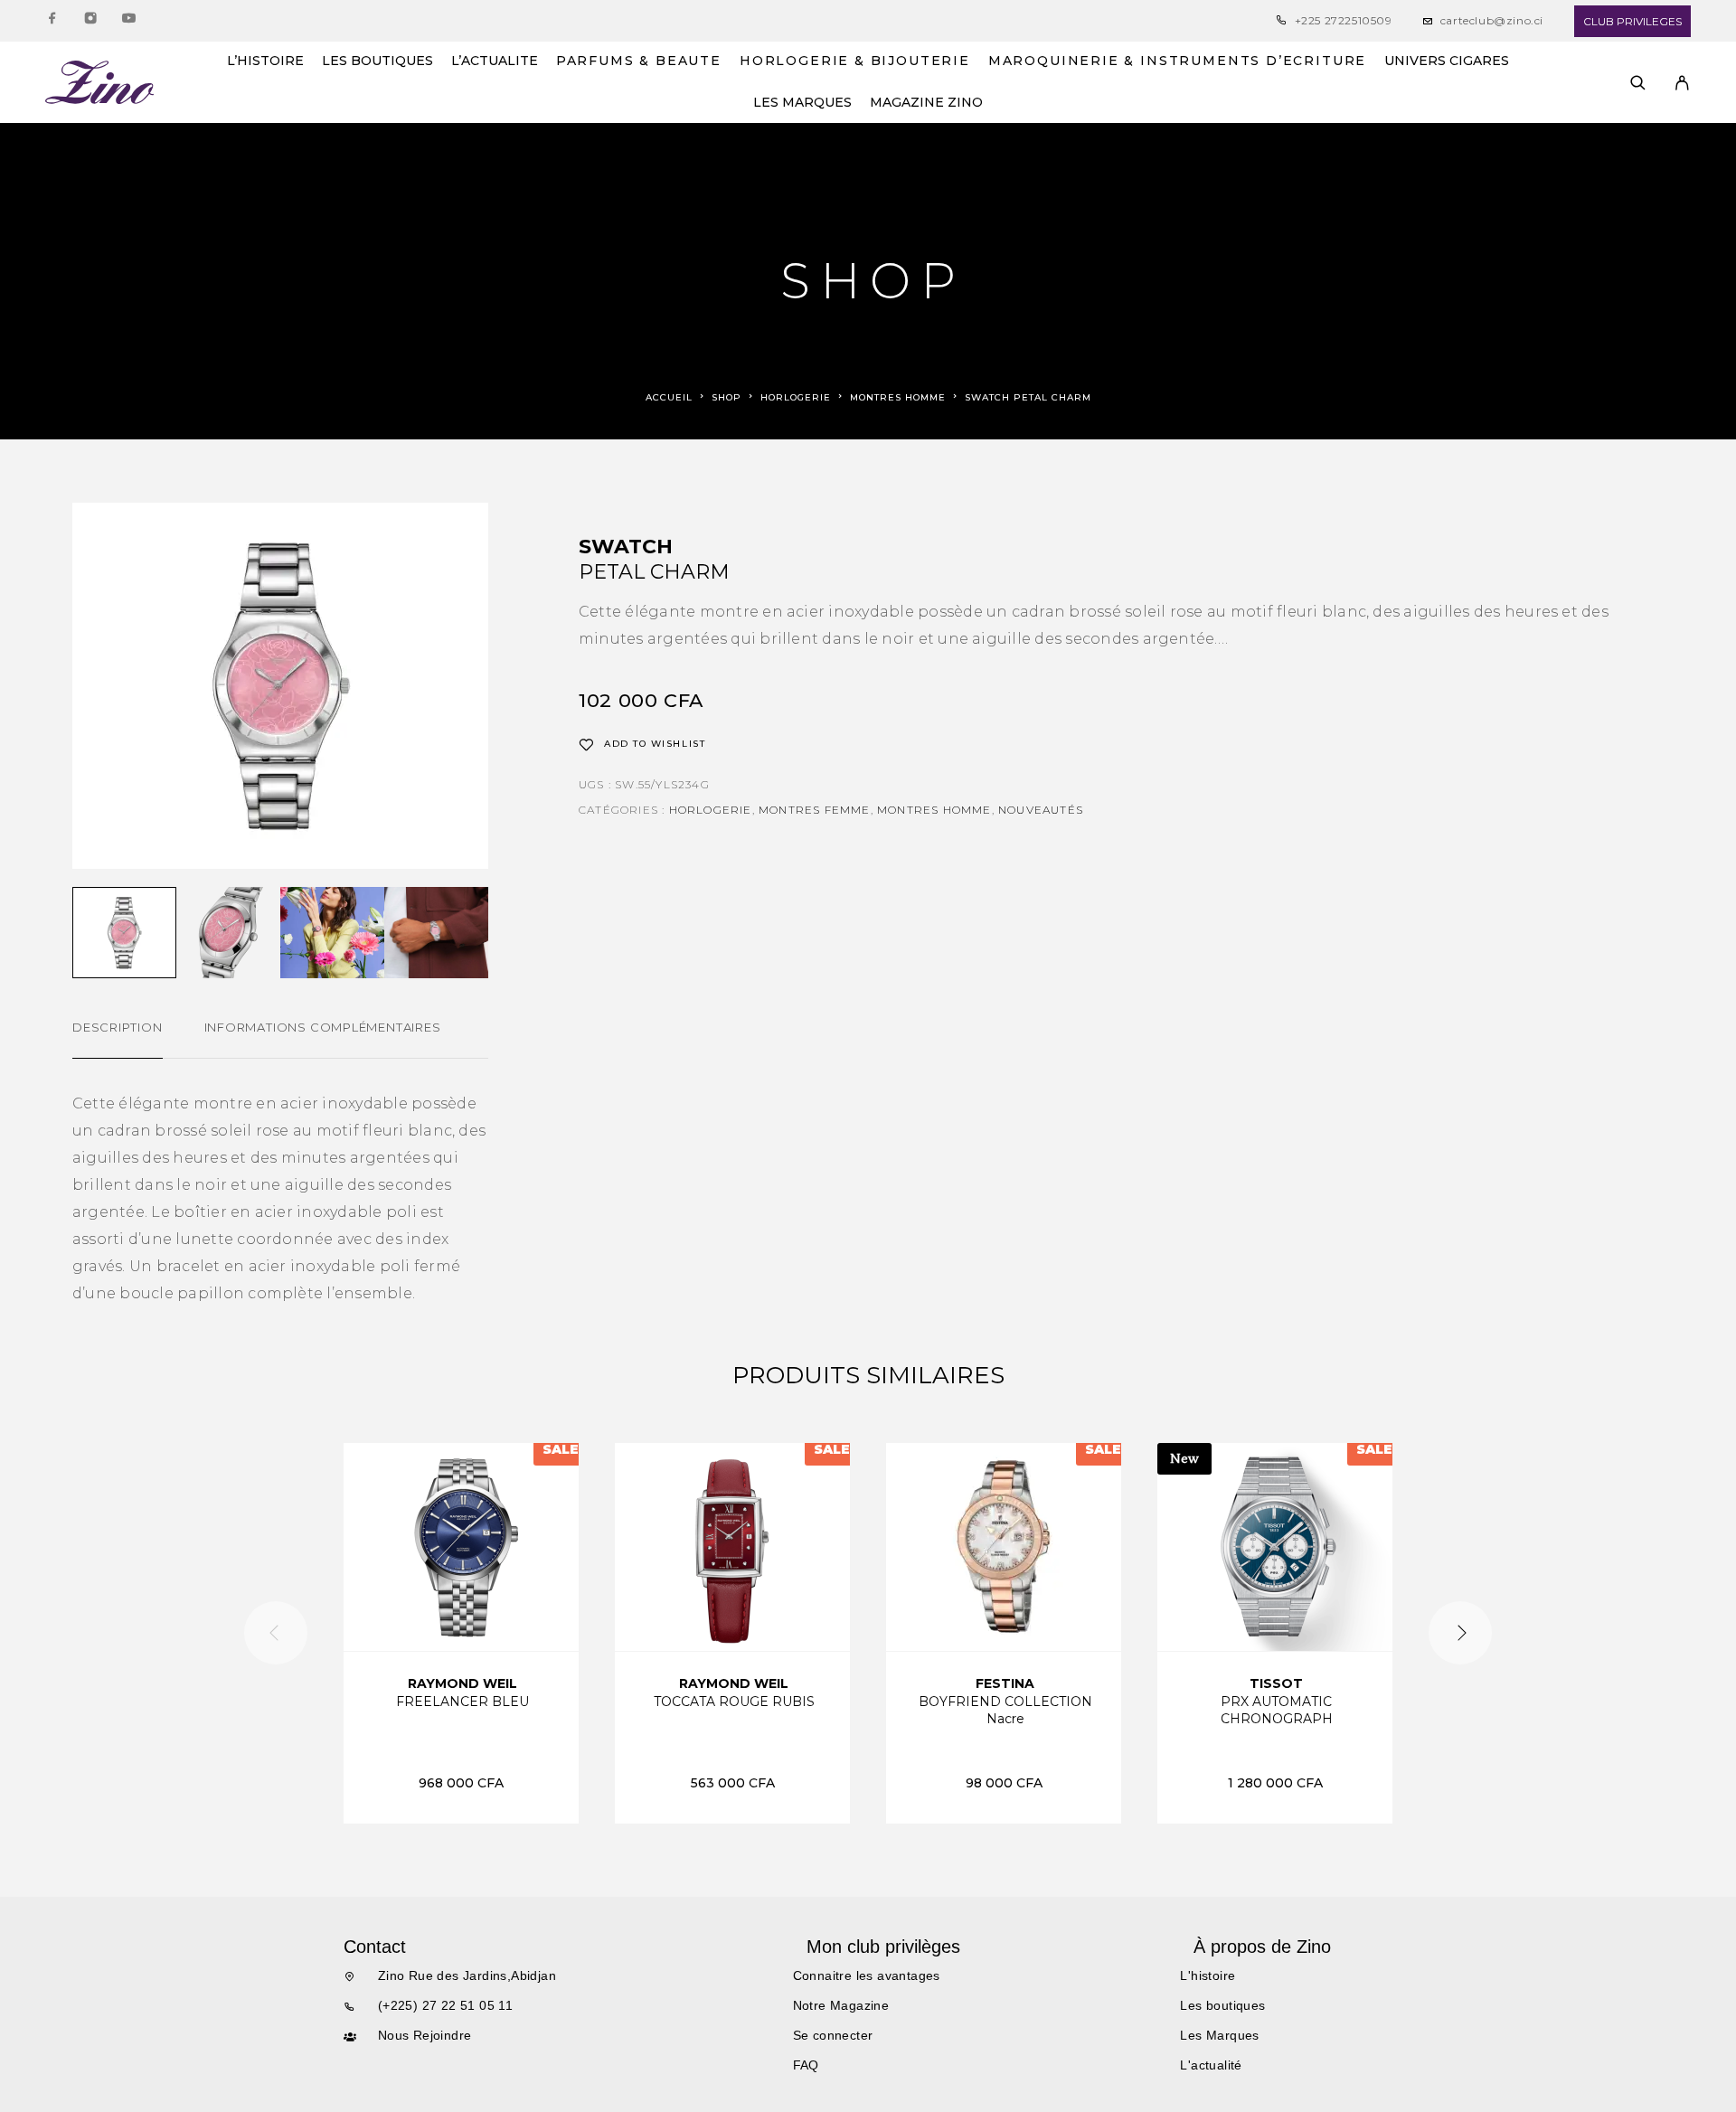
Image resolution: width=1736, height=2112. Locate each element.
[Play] (124, 933)
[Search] (1638, 83)
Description (118, 1027)
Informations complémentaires (323, 1027)
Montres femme (815, 810)
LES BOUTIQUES (377, 61)
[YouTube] (128, 21)
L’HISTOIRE (265, 61)
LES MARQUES (802, 103)
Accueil (669, 397)
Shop (726, 397)
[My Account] (1682, 83)
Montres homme (898, 397)
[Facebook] (52, 21)
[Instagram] (90, 21)
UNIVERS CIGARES (1447, 61)
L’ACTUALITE (495, 61)
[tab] (118, 1039)
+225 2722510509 (1344, 20)
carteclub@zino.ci (1492, 20)
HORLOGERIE (796, 397)
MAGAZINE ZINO (926, 103)
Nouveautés (1041, 810)
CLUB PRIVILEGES (1632, 21)
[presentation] (276, 1633)
